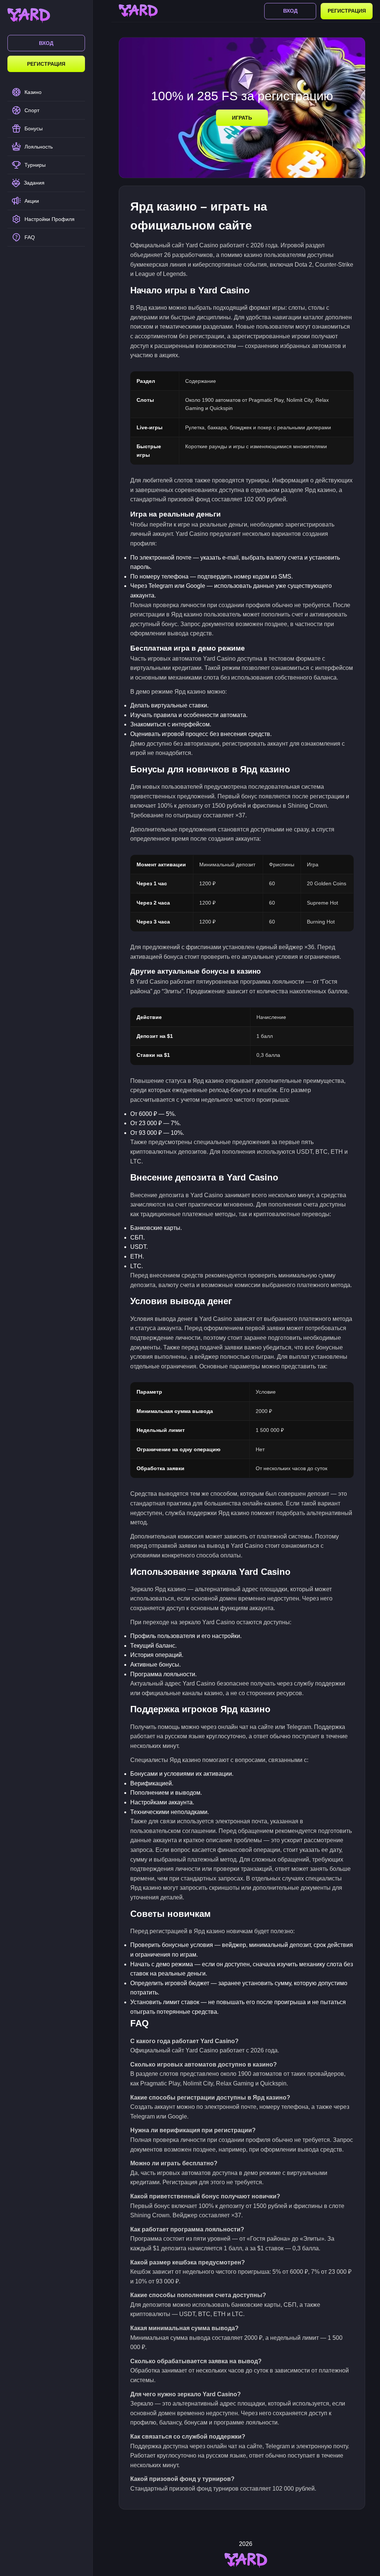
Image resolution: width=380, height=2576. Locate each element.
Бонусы (34, 128)
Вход (46, 43)
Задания (34, 183)
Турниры (35, 165)
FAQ (30, 237)
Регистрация (46, 64)
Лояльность (39, 147)
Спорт (32, 110)
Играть (242, 118)
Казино (33, 92)
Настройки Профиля (50, 219)
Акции (32, 201)
